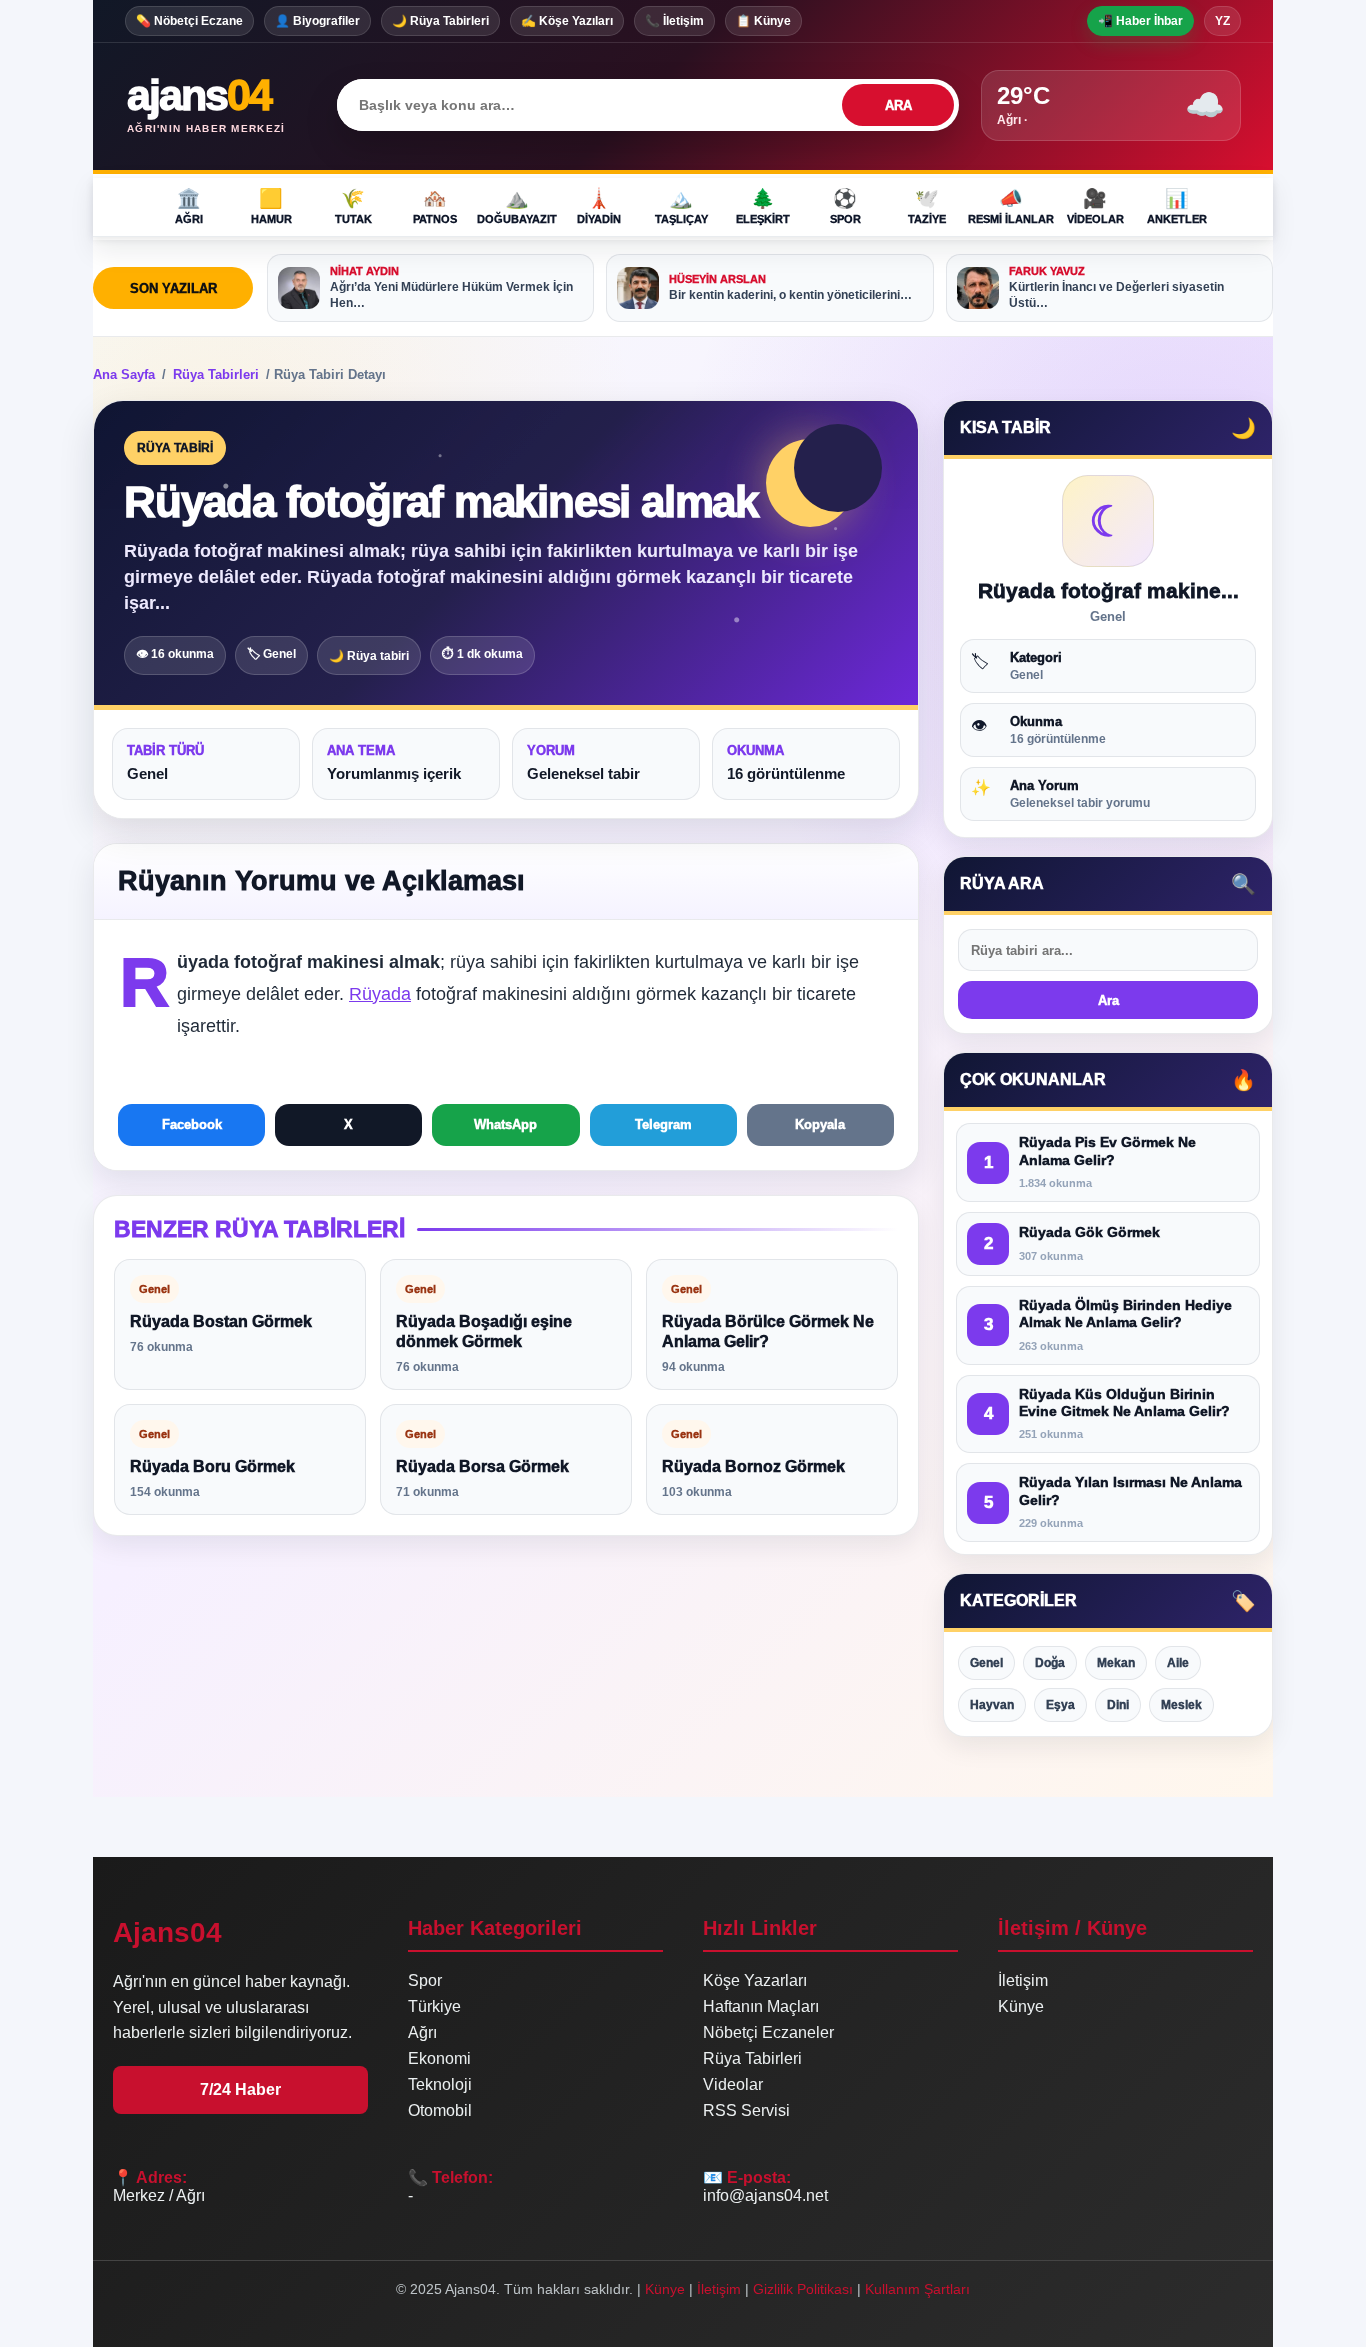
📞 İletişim (674, 21)
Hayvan (992, 1705)
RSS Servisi (746, 2110)
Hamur (271, 205)
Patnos (435, 205)
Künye (1021, 2006)
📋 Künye (763, 21)
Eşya (1060, 1705)
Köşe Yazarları (755, 1980)
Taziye (927, 205)
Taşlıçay (681, 205)
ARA (898, 105)
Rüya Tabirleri (216, 374)
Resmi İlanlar (1011, 205)
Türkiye (434, 2006)
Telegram (663, 1124)
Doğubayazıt (517, 205)
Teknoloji (440, 2084)
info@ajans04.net (765, 2195)
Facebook (192, 1124)
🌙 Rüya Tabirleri (440, 21)
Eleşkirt (763, 205)
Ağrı (189, 205)
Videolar (1095, 205)
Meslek (1181, 1705)
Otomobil (440, 2110)
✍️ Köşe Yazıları (567, 21)
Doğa (1050, 1663)
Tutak (353, 205)
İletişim (1023, 1980)
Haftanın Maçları (761, 2006)
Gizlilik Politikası (803, 2289)
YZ (1222, 21)
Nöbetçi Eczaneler (768, 2032)
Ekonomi (439, 2058)
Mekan (1116, 1663)
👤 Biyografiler (317, 21)
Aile (1178, 1663)
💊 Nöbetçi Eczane (189, 21)
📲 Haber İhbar (1140, 21)
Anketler (1177, 205)
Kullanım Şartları (917, 2289)
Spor (845, 205)
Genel (986, 1663)
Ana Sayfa (124, 374)
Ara (1108, 1000)
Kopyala (820, 1124)
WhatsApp (505, 1124)
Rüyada (380, 994)
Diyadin (599, 205)
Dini (1118, 1705)
